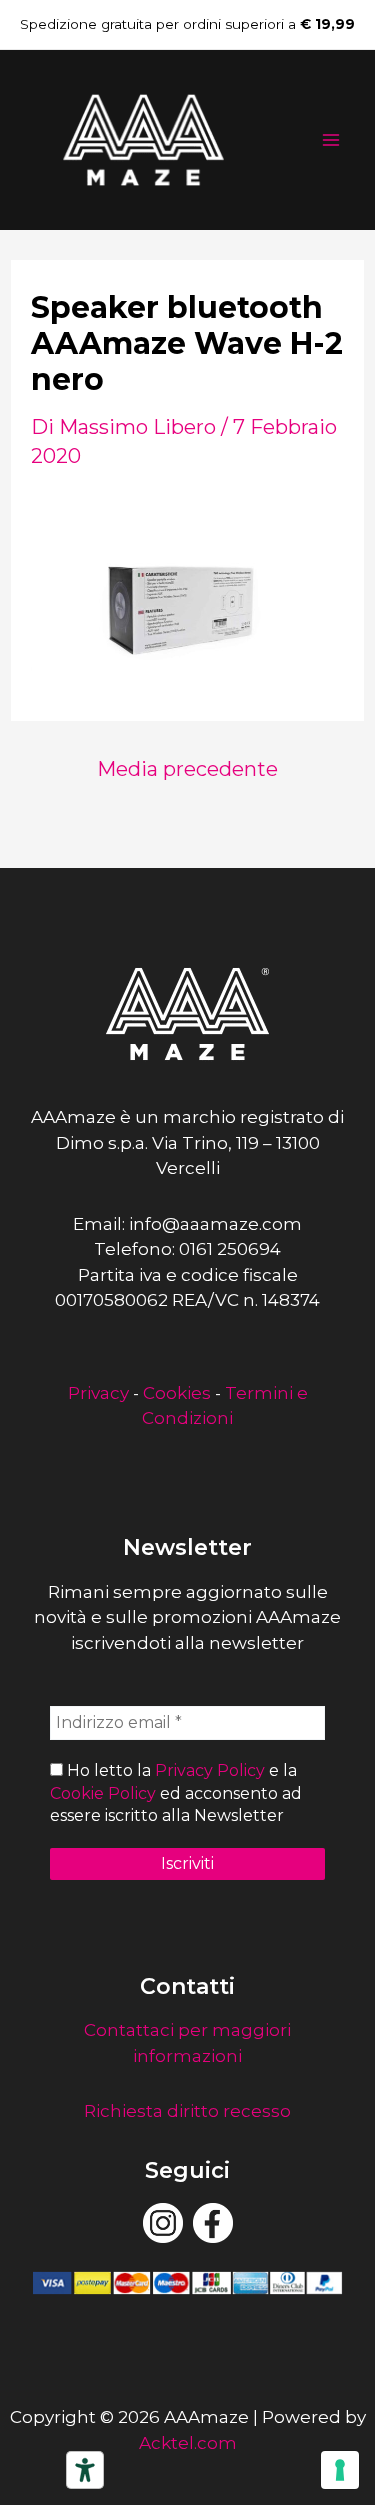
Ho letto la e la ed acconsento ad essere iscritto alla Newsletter (176, 1793)
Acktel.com (188, 2443)
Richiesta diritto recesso (187, 2111)
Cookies (177, 1393)
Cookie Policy (103, 1793)
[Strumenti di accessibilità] (85, 2470)
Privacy (98, 1393)
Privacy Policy (210, 1770)
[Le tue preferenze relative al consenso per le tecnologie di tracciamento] (340, 2470)
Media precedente (187, 769)
